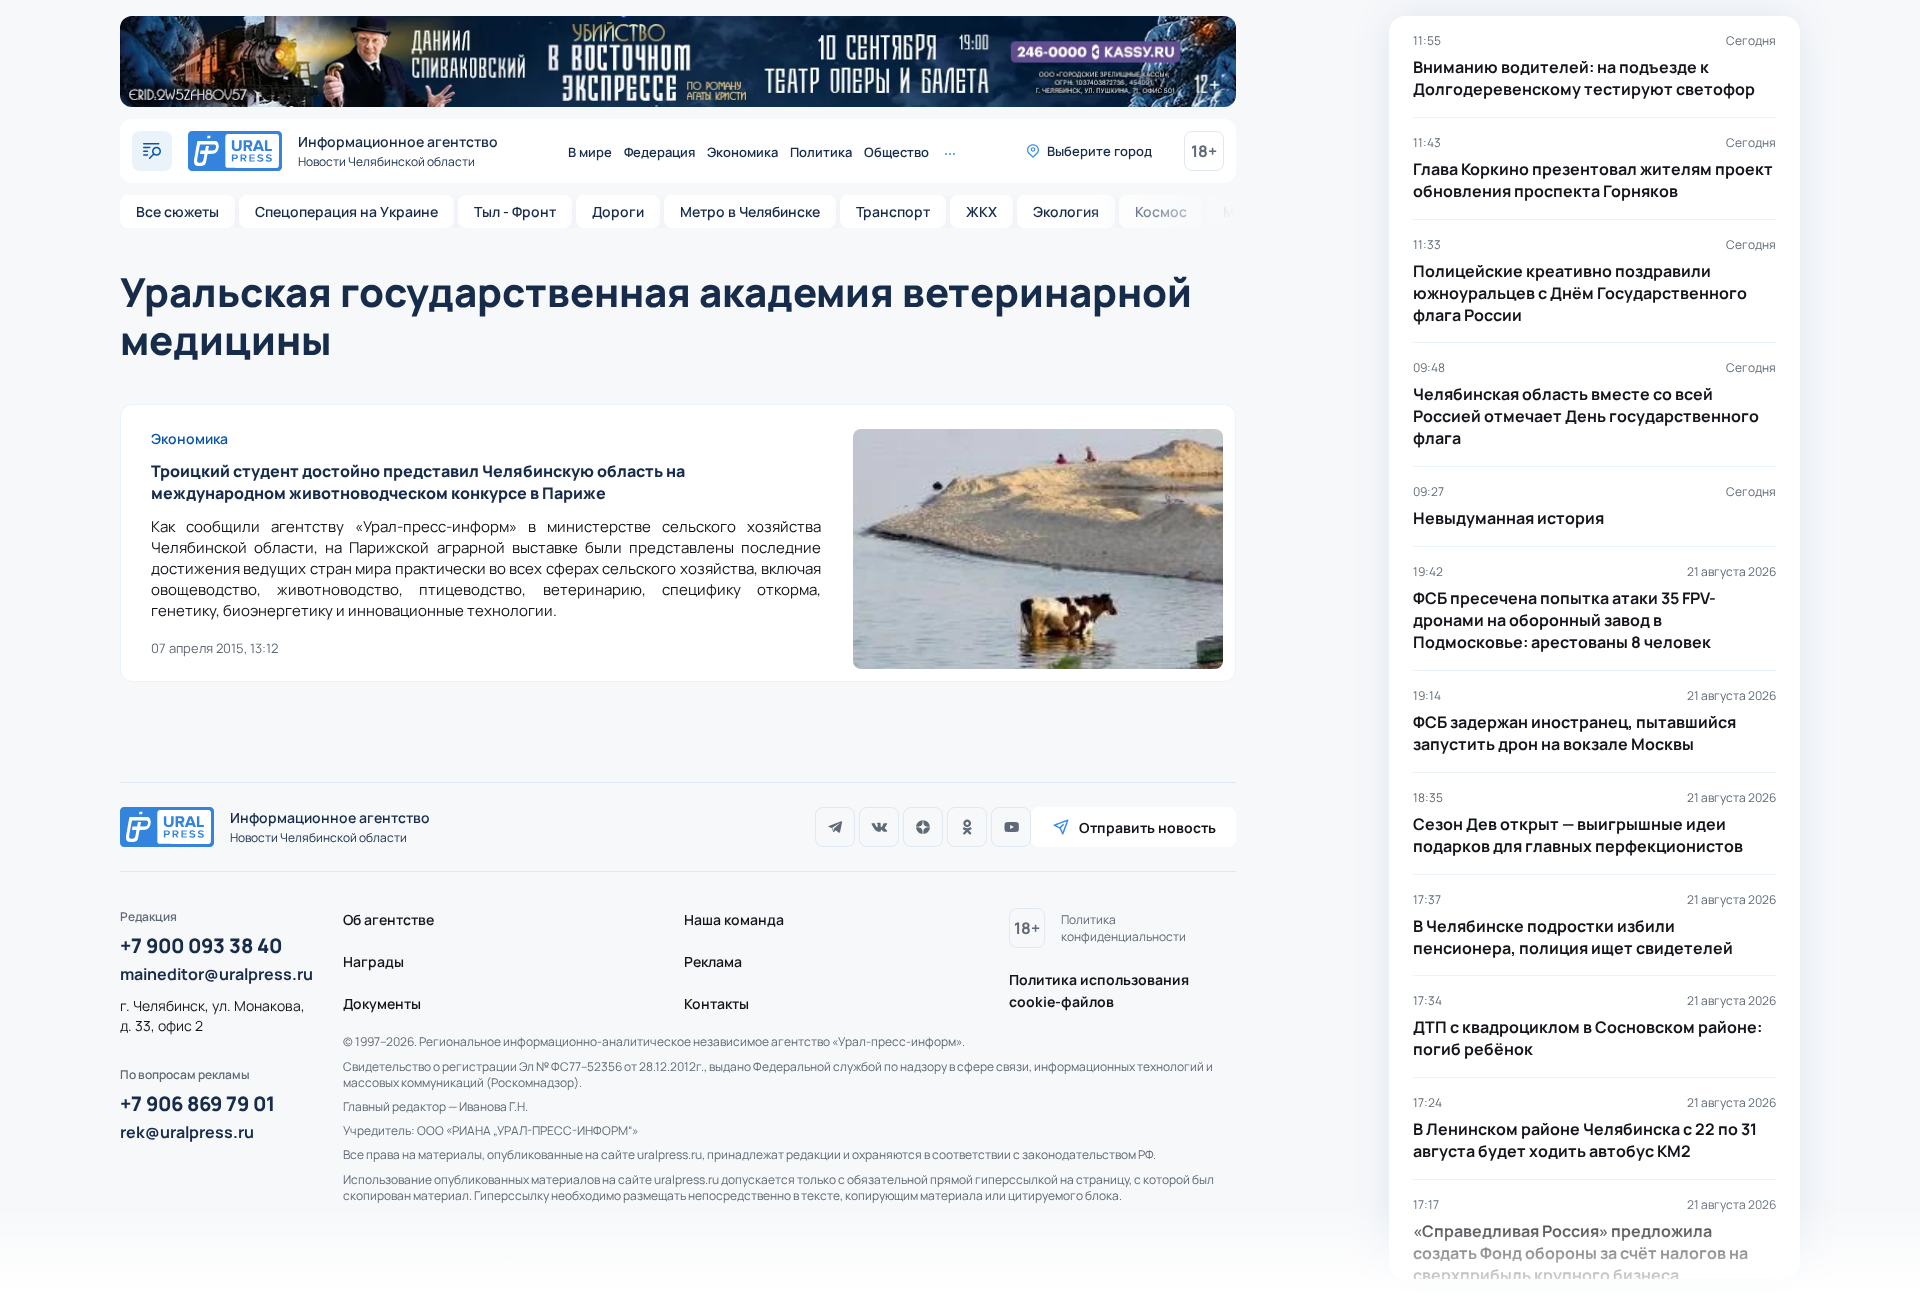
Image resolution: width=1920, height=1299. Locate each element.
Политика (821, 152)
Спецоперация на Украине (346, 211)
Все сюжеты (177, 211)
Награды (373, 961)
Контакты (716, 1003)
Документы (382, 1003)
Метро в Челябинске (750, 211)
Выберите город (1099, 151)
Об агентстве (388, 919)
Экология (1066, 211)
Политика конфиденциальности (1123, 928)
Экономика (742, 152)
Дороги (618, 211)
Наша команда (734, 919)
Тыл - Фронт (515, 211)
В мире (590, 152)
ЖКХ (981, 211)
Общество (896, 152)
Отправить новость (1147, 827)
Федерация (659, 152)
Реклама (713, 961)
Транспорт (893, 211)
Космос (1161, 211)
